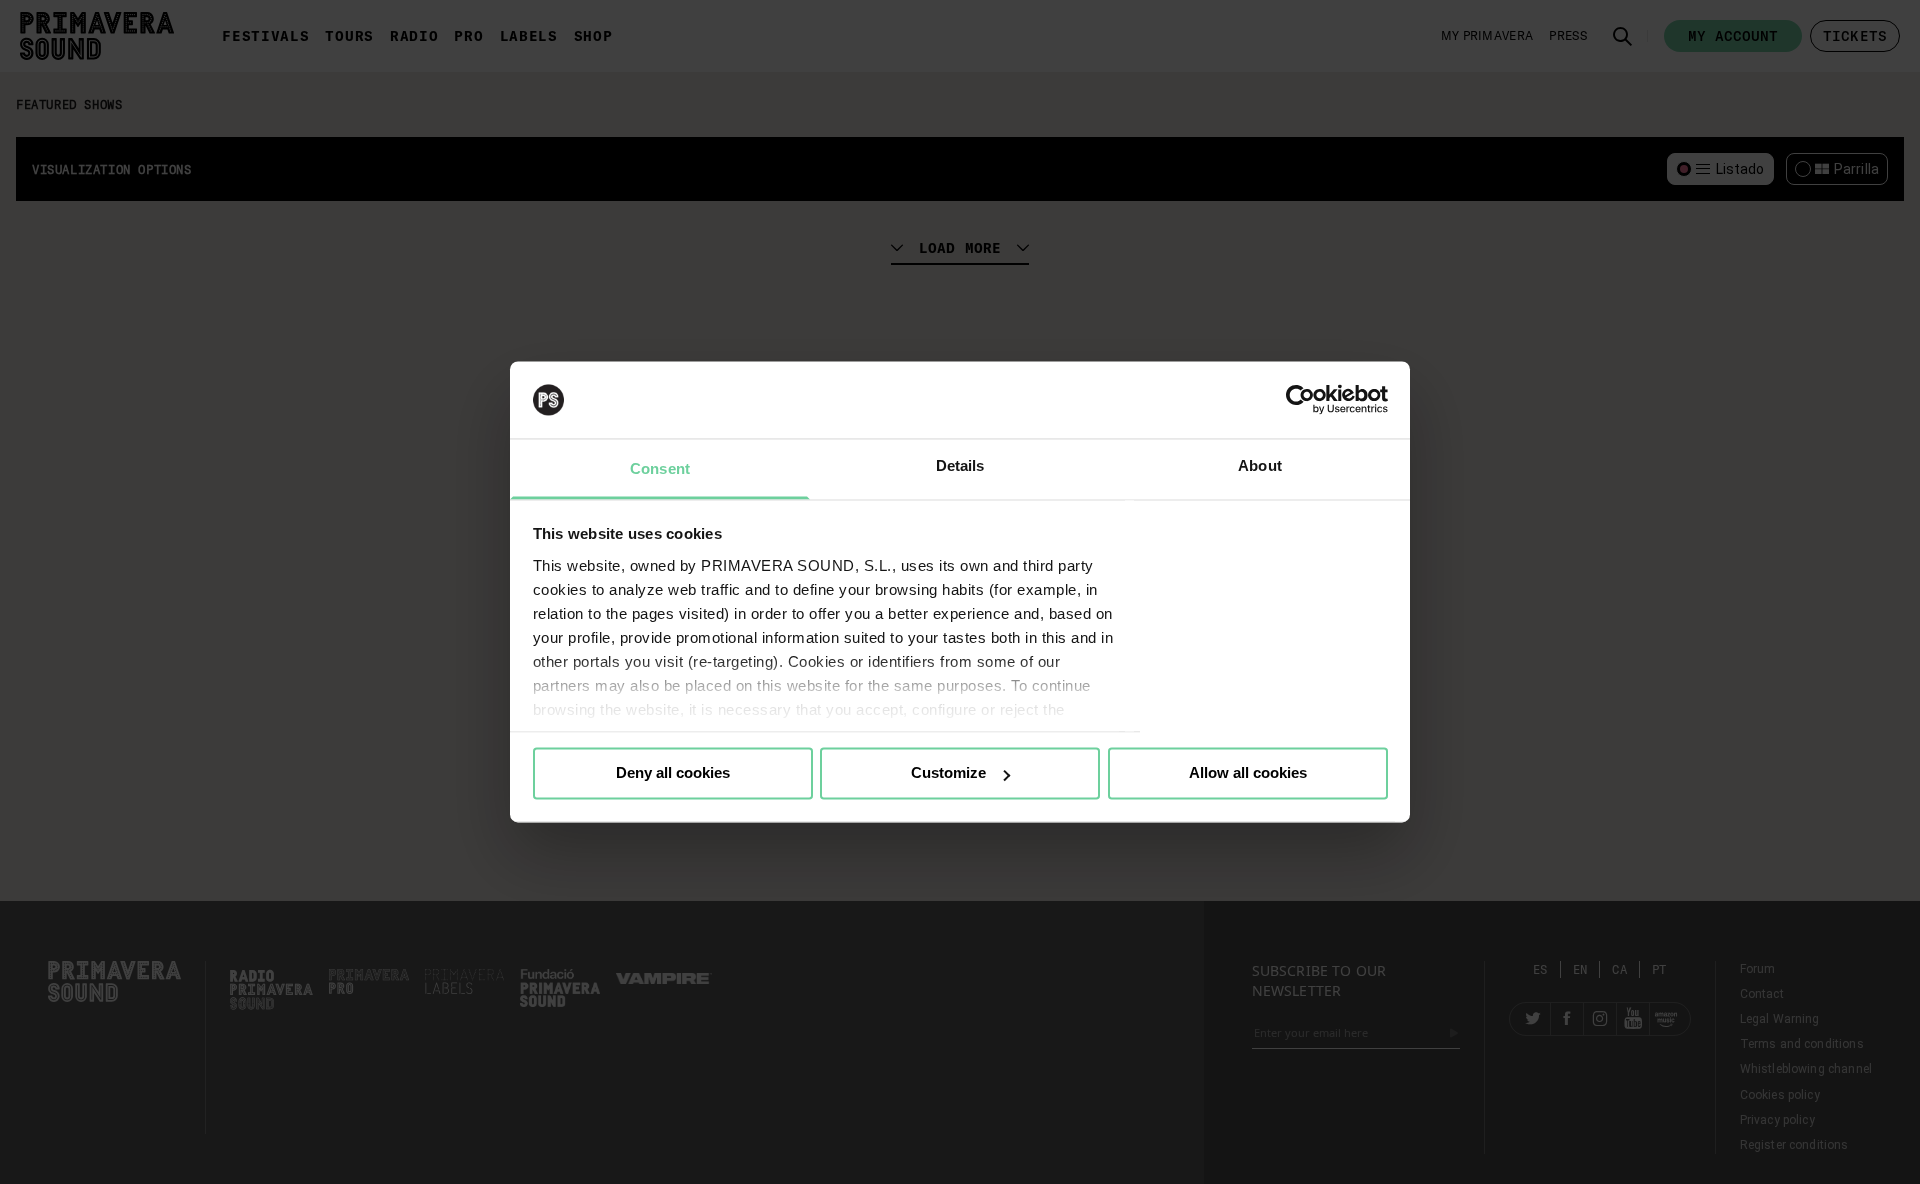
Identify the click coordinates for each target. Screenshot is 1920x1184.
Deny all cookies (673, 773)
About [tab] (1260, 465)
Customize (948, 773)
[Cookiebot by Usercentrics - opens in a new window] (1300, 400)
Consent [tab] (660, 468)
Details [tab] (960, 465)
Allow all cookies (1248, 773)
